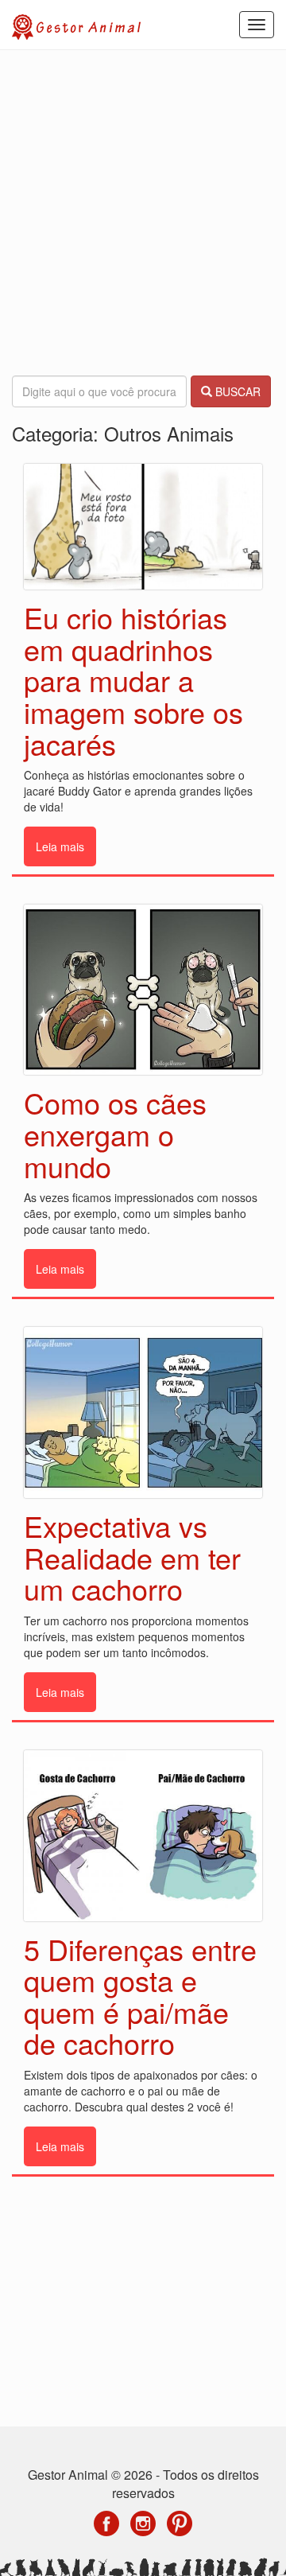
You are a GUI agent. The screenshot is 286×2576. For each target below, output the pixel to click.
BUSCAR (236, 391)
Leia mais (60, 846)
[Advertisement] (143, 213)
